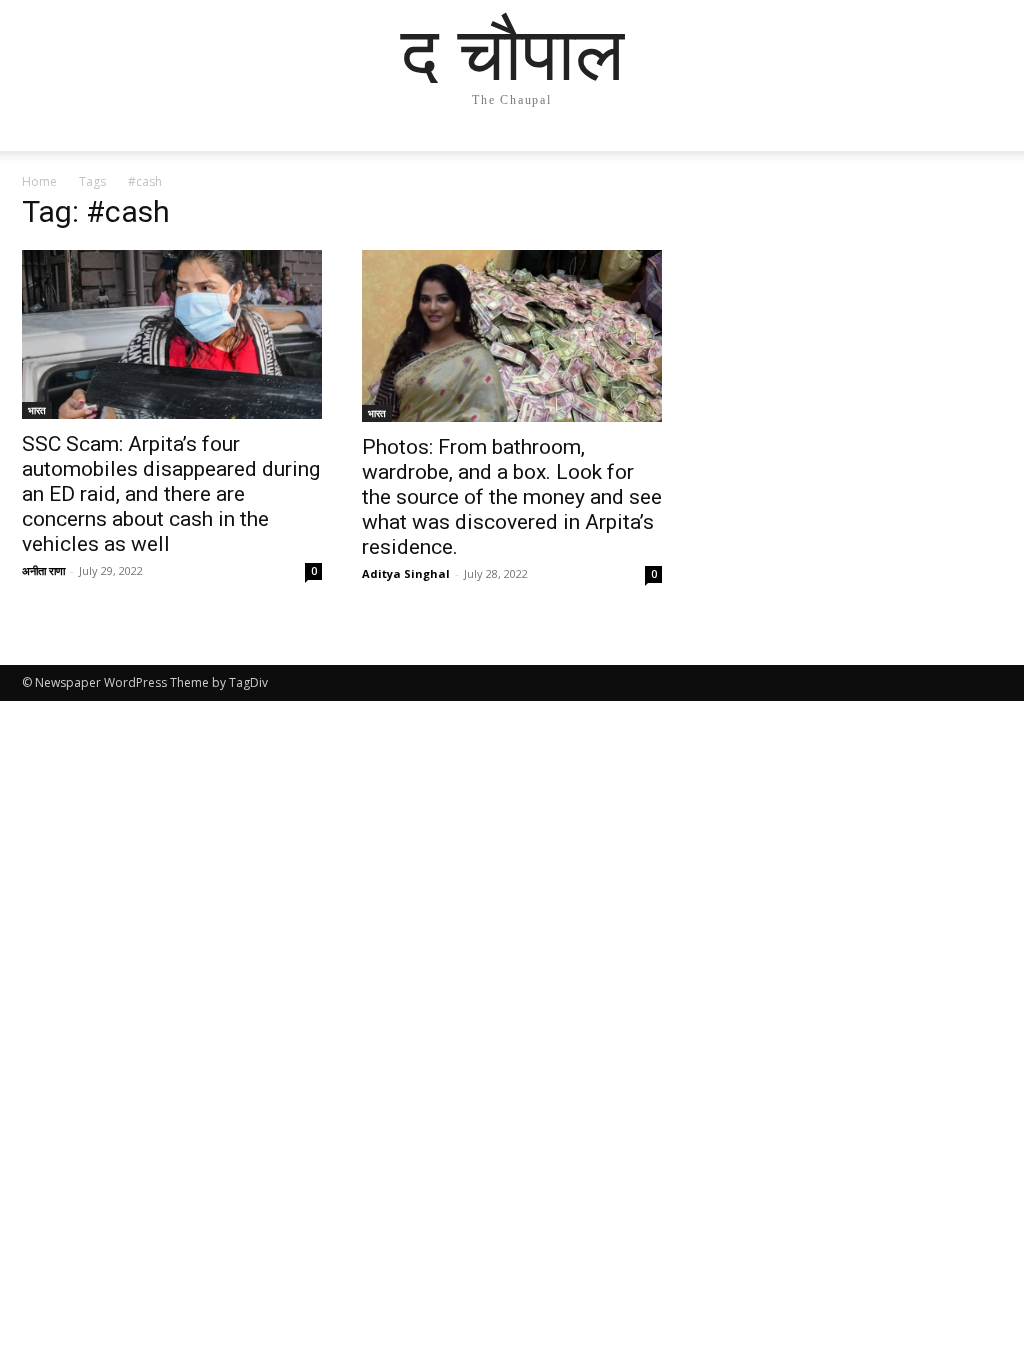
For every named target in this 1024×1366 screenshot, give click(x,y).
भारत (37, 410)
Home (39, 181)
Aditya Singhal (406, 573)
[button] (978, 155)
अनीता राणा (43, 570)
